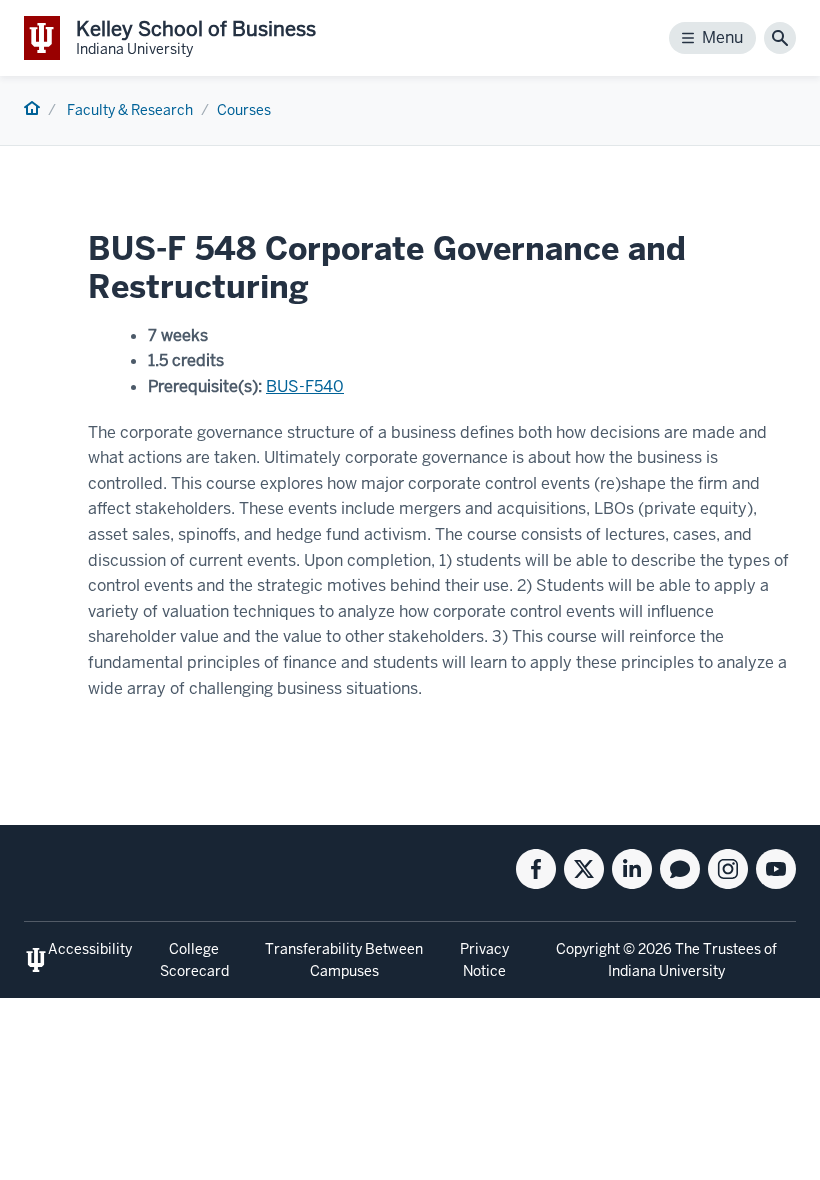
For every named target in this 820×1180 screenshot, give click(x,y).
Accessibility (90, 949)
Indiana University (666, 971)
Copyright (588, 949)
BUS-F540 (305, 386)
